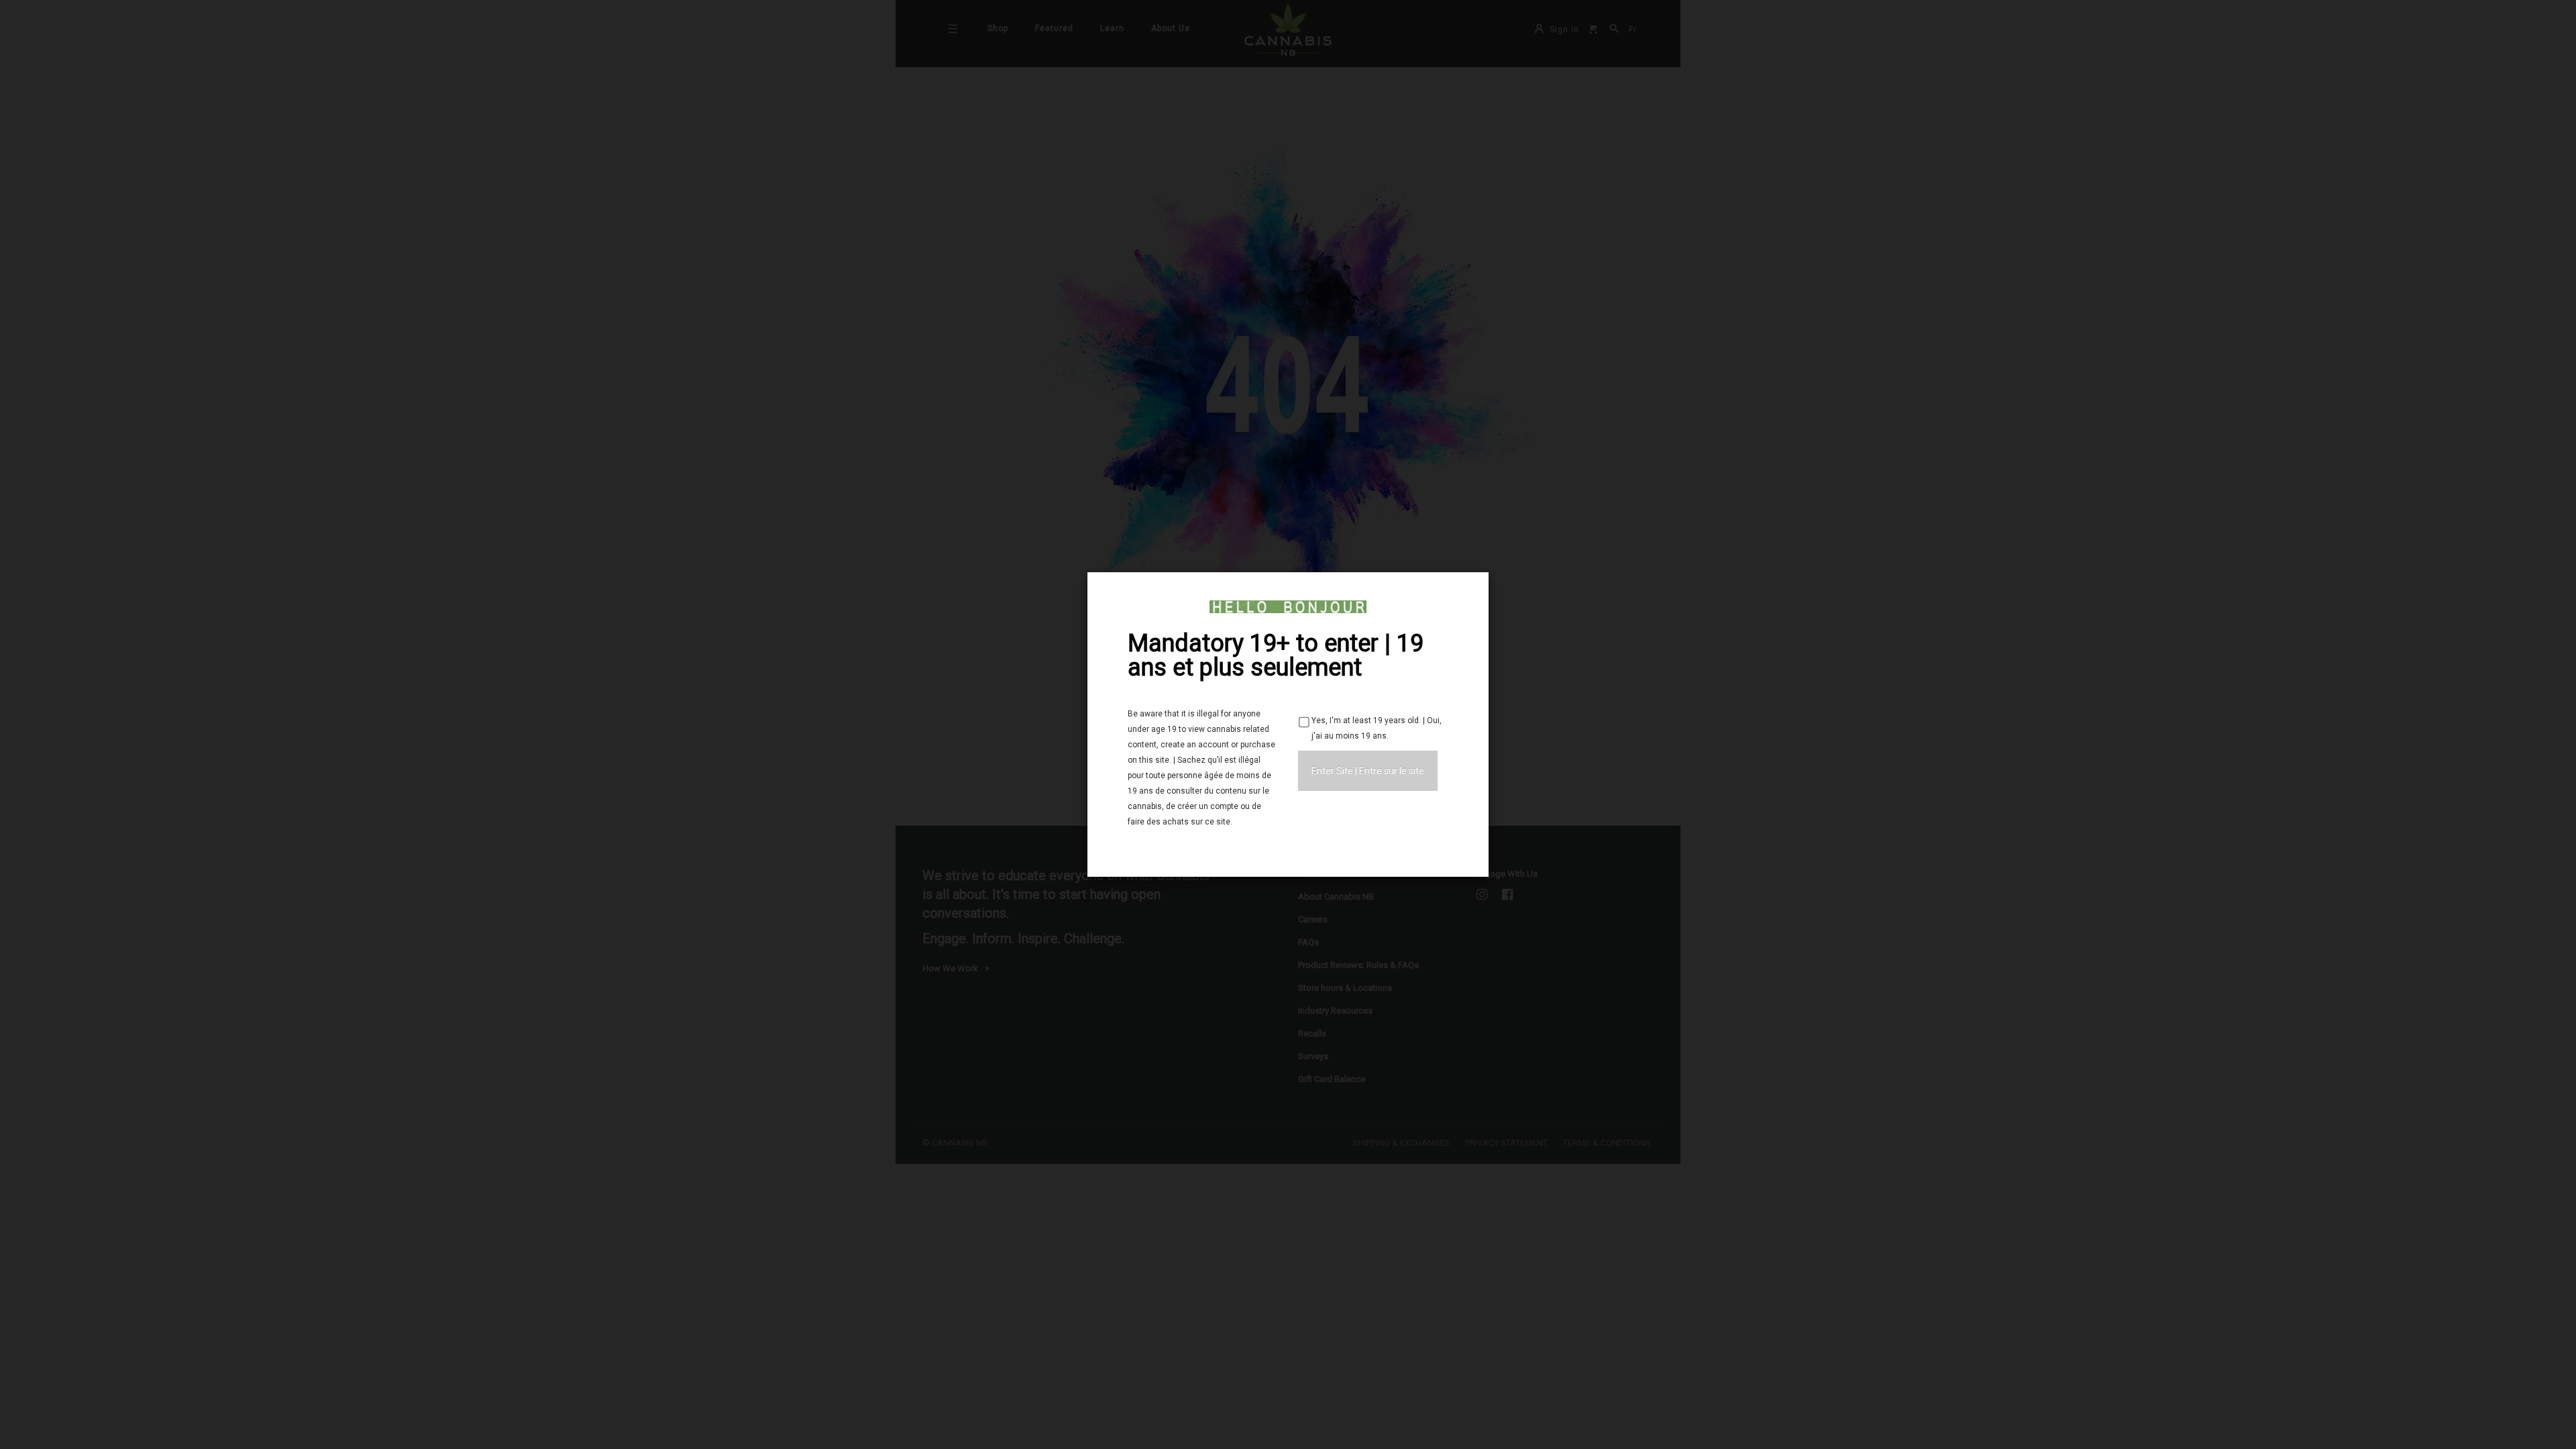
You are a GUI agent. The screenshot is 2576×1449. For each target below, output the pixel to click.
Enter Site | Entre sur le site (1368, 771)
